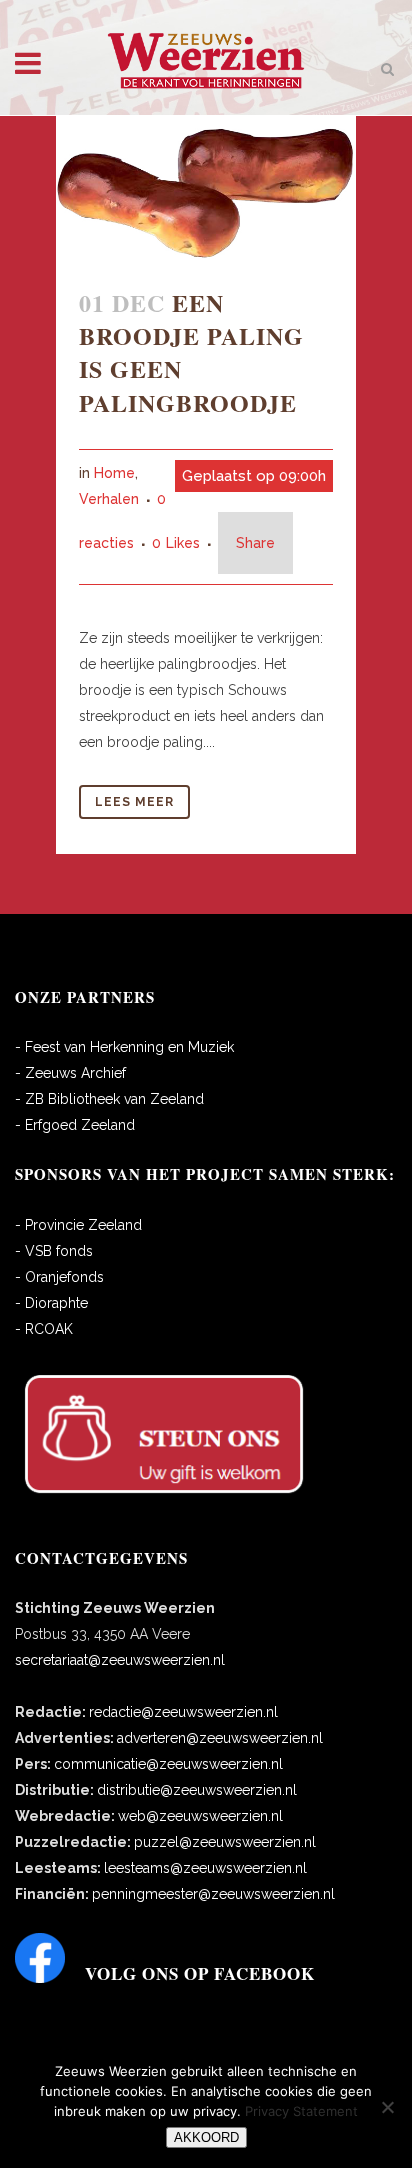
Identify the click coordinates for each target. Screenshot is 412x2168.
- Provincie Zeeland (78, 1225)
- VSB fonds (54, 1251)
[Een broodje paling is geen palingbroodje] (206, 189)
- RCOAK (44, 1329)
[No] (387, 2107)
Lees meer (134, 802)
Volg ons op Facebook (200, 1973)
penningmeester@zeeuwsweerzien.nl (213, 1894)
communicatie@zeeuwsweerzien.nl (168, 1764)
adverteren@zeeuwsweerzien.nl (220, 1738)
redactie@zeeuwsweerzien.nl (183, 1712)
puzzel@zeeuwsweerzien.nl (225, 1842)
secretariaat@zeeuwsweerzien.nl (120, 1660)
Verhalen (109, 499)
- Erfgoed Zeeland (75, 1125)
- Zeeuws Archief (70, 1073)
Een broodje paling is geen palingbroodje (191, 352)
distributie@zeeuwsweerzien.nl (197, 1790)
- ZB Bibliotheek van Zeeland (109, 1099)
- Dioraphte (51, 1303)
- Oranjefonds (59, 1277)
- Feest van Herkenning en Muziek (124, 1047)
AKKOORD (206, 2137)
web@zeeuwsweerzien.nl (200, 1816)
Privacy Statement (301, 2111)
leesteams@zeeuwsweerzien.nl (205, 1868)
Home (114, 473)
